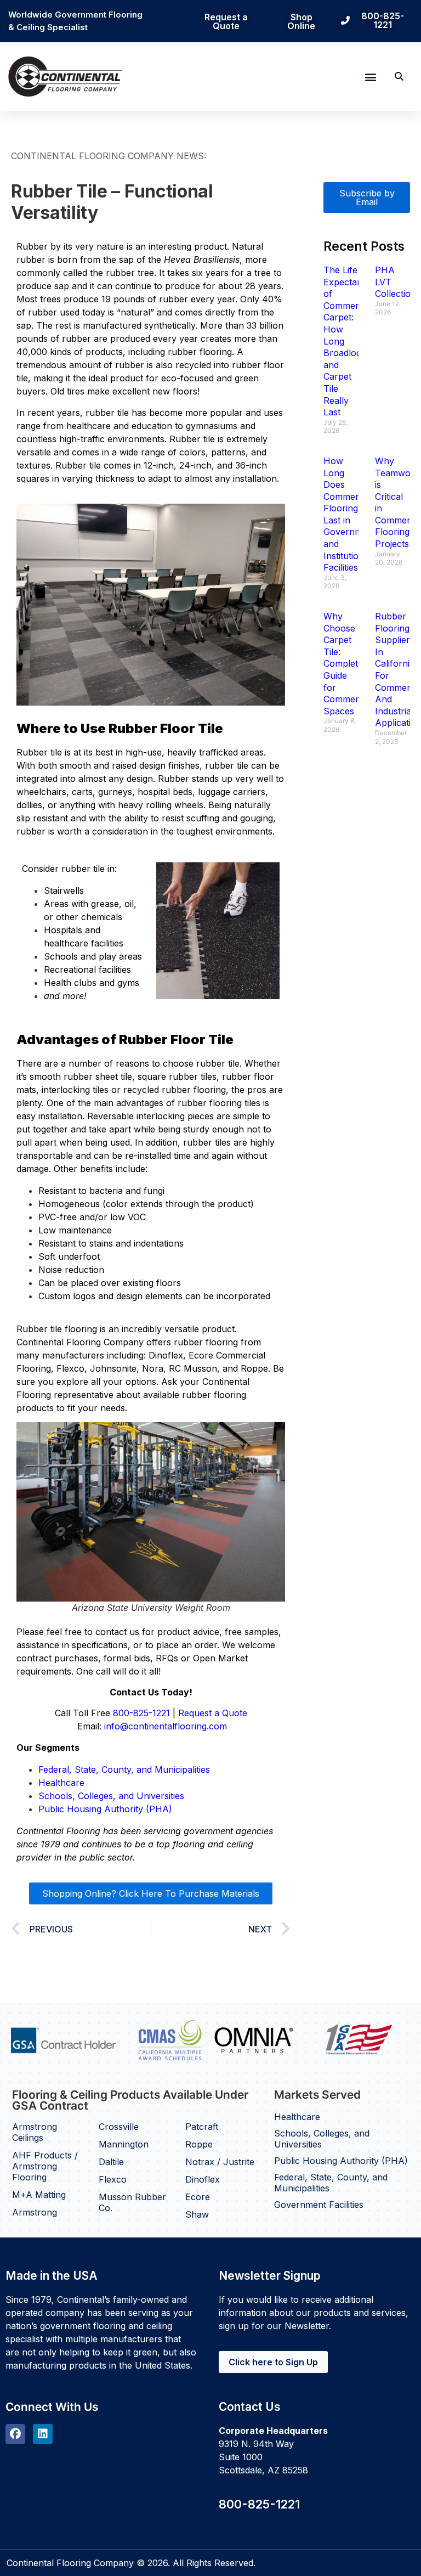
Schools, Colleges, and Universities (111, 1796)
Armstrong (35, 2212)
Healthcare (61, 1783)
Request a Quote (213, 1713)
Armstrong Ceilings (35, 2132)
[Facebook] (15, 2434)
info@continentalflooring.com (166, 1726)
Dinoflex (203, 2179)
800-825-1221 (141, 1713)
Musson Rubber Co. (132, 2202)
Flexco (113, 2179)
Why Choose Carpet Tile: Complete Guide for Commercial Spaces (348, 664)
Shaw (197, 2214)
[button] (370, 77)
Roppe (199, 2144)
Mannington (124, 2144)
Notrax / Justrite (220, 2162)
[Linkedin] (43, 2434)
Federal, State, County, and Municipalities (126, 1769)
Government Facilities (319, 2205)
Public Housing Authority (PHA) (105, 1809)
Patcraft (202, 2127)
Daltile (111, 2162)
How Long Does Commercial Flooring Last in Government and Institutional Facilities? (349, 514)
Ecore (198, 2197)
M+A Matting (39, 2195)
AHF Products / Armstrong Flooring (45, 2166)
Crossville (119, 2127)
